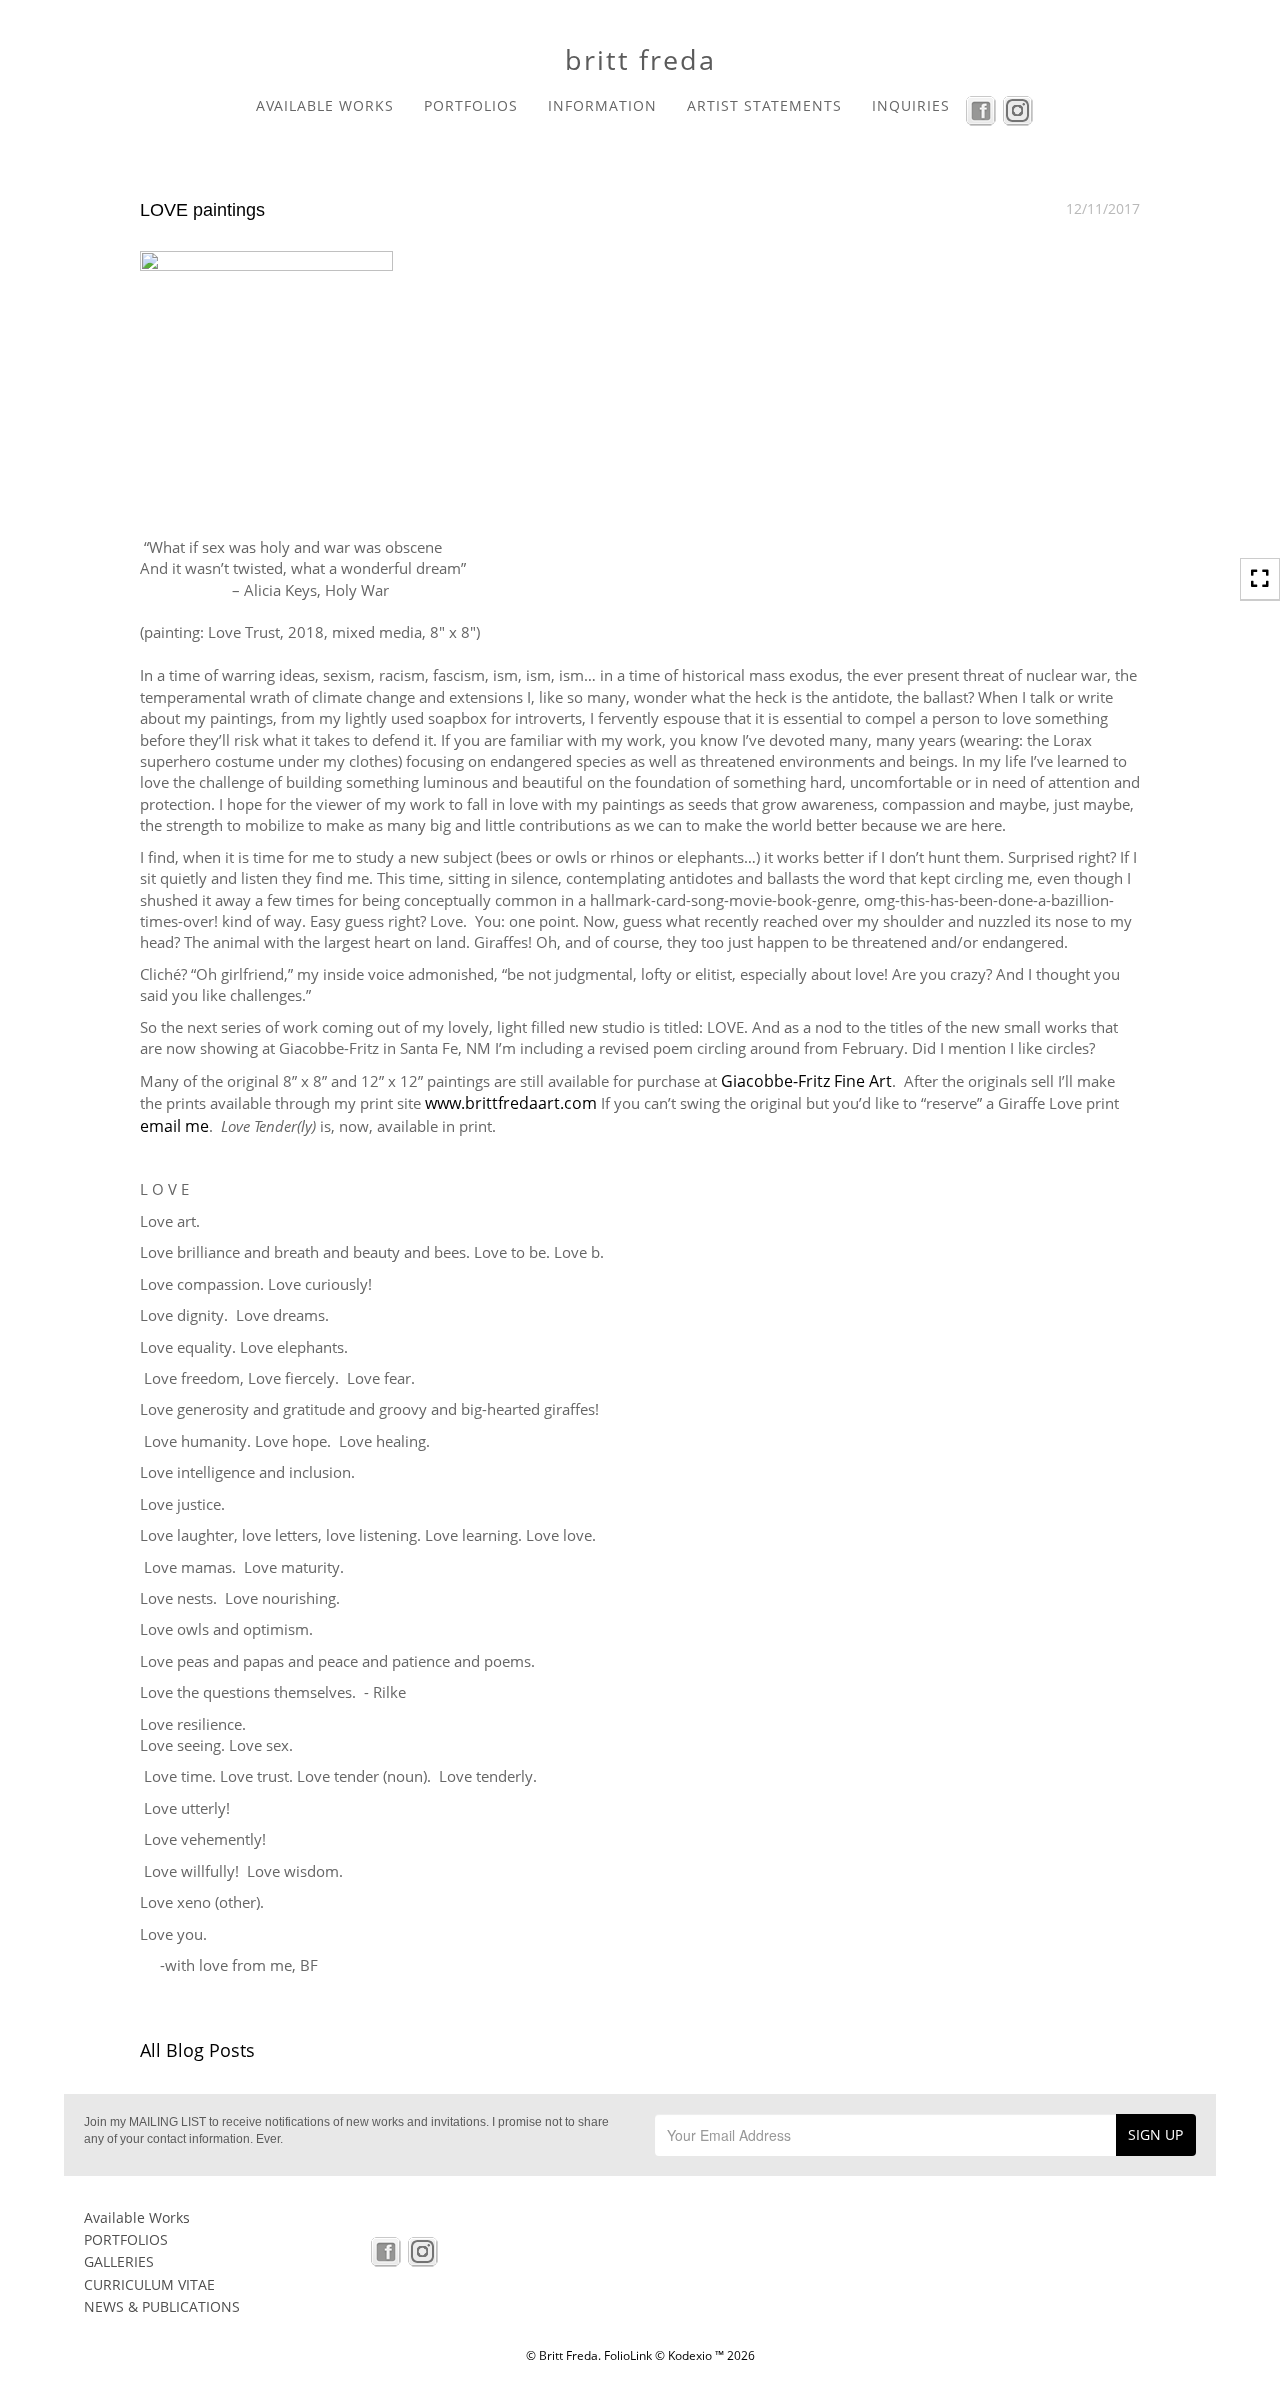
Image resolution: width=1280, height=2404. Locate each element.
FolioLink (628, 2355)
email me (174, 1126)
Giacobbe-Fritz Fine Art (806, 1081)
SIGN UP (1155, 2134)
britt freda (640, 59)
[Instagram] (1020, 109)
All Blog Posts (197, 2050)
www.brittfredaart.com (511, 1103)
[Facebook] (983, 109)
